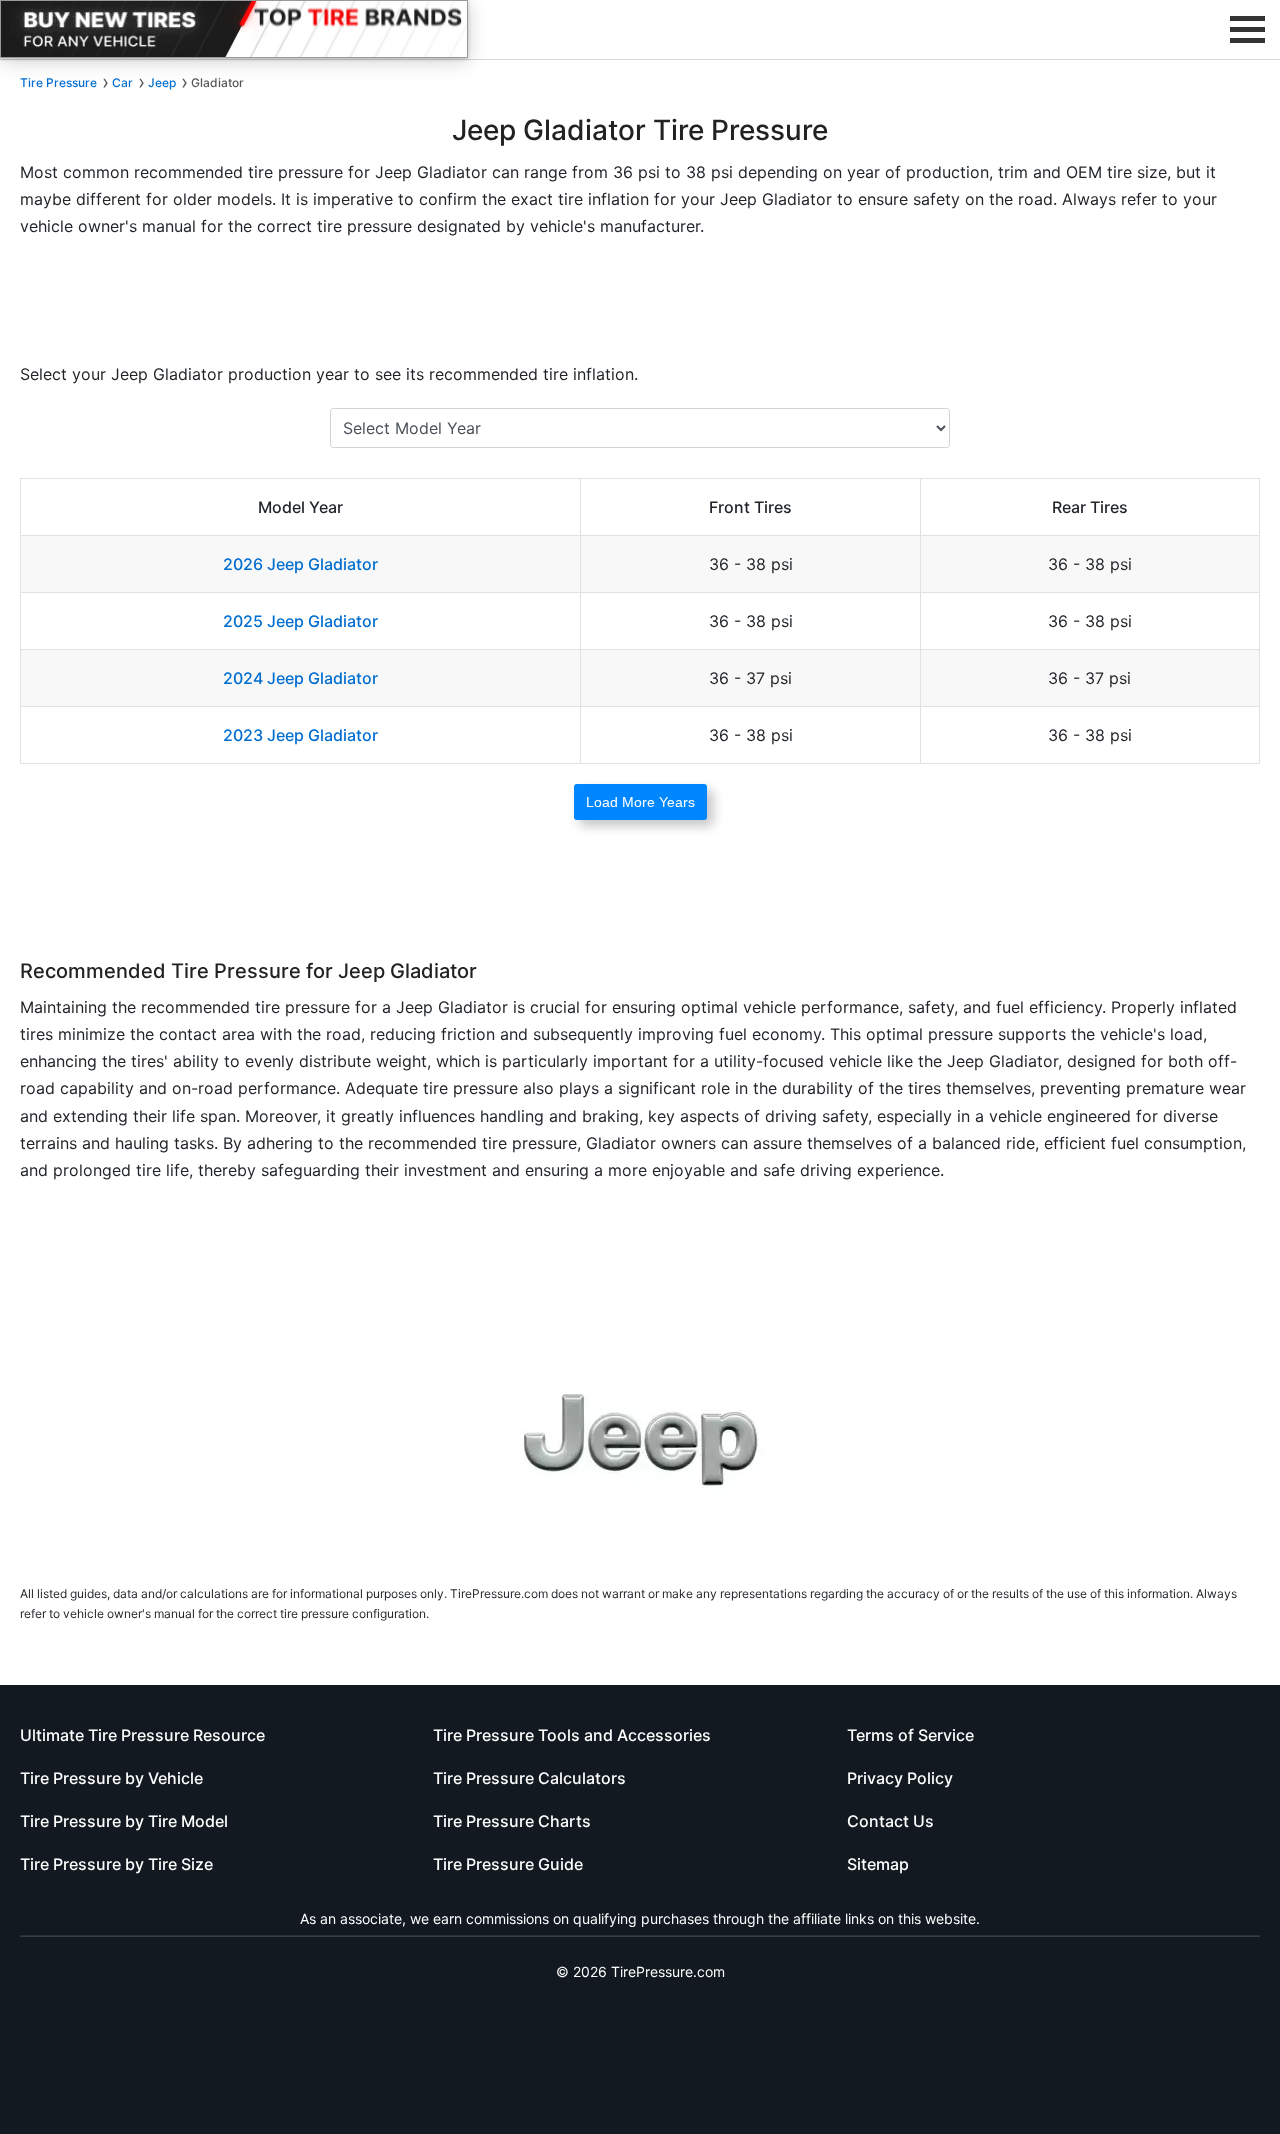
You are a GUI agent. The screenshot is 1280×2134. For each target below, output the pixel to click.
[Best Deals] (234, 29)
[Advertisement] (640, 306)
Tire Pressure (58, 82)
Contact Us (890, 1821)
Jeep (162, 82)
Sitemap (878, 1864)
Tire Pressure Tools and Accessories (572, 1735)
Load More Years (640, 802)
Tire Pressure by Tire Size (116, 1864)
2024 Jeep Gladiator (300, 678)
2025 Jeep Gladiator (300, 621)
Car (122, 82)
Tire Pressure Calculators (529, 1778)
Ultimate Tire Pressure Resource (142, 1735)
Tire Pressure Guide (508, 1864)
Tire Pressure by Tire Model (124, 1821)
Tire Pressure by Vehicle (111, 1778)
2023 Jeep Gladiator (300, 735)
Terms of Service (910, 1735)
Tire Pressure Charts (512, 1821)
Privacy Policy (900, 1778)
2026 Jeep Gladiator (300, 564)
